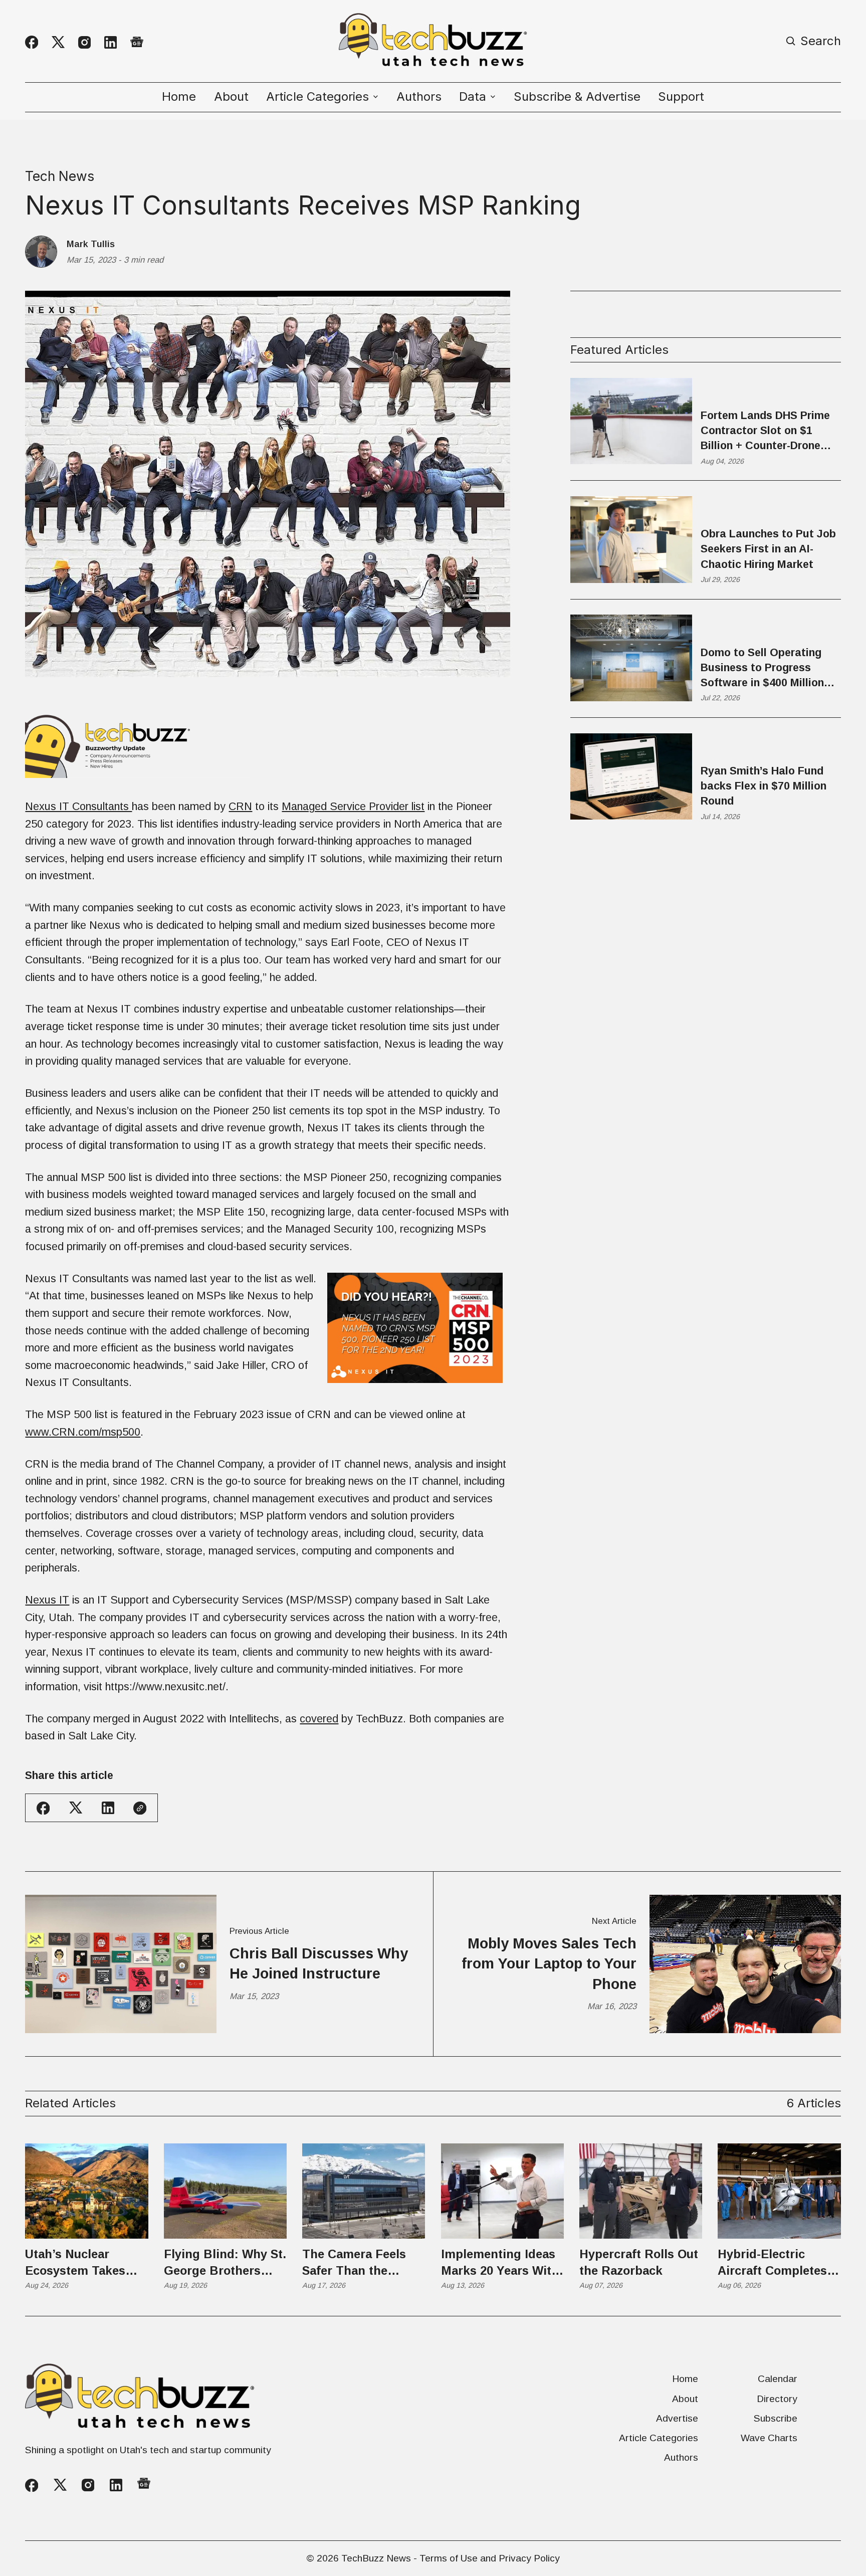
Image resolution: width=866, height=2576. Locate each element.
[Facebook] (32, 42)
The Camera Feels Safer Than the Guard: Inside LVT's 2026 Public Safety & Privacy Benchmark (361, 2263)
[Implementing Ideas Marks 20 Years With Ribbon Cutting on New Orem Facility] (502, 2191)
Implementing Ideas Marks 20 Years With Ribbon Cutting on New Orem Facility (500, 2263)
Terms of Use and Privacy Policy (490, 2558)
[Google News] (137, 43)
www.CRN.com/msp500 (83, 1432)
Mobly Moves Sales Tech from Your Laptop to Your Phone (549, 1964)
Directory (777, 2399)
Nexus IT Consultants (78, 806)
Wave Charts (769, 2438)
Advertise (677, 2418)
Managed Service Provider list (353, 806)
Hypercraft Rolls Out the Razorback (639, 2262)
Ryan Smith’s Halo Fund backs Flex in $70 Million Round (764, 785)
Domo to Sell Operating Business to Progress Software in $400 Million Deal (762, 668)
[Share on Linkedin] (108, 1808)
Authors (419, 97)
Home (179, 97)
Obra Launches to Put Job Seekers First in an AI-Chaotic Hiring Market (768, 549)
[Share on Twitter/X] (76, 1808)
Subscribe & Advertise (577, 97)
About (231, 97)
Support (681, 97)
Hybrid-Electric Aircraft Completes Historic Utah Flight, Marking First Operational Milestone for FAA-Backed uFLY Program (776, 2263)
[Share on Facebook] (43, 1808)
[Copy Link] (140, 1808)
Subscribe (776, 2418)
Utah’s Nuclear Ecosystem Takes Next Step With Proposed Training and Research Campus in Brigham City (83, 2263)
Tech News (60, 176)
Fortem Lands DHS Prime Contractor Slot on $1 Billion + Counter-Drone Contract (765, 431)
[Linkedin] (111, 42)
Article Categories (659, 2438)
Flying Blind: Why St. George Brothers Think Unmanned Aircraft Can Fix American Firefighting (225, 2263)
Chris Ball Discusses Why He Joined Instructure (319, 1963)
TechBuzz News (376, 2558)
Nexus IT (47, 1600)
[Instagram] (84, 42)
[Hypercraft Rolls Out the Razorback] (641, 2191)
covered (319, 1719)
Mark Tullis (91, 244)
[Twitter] (58, 42)
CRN (240, 806)
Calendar (778, 2379)
